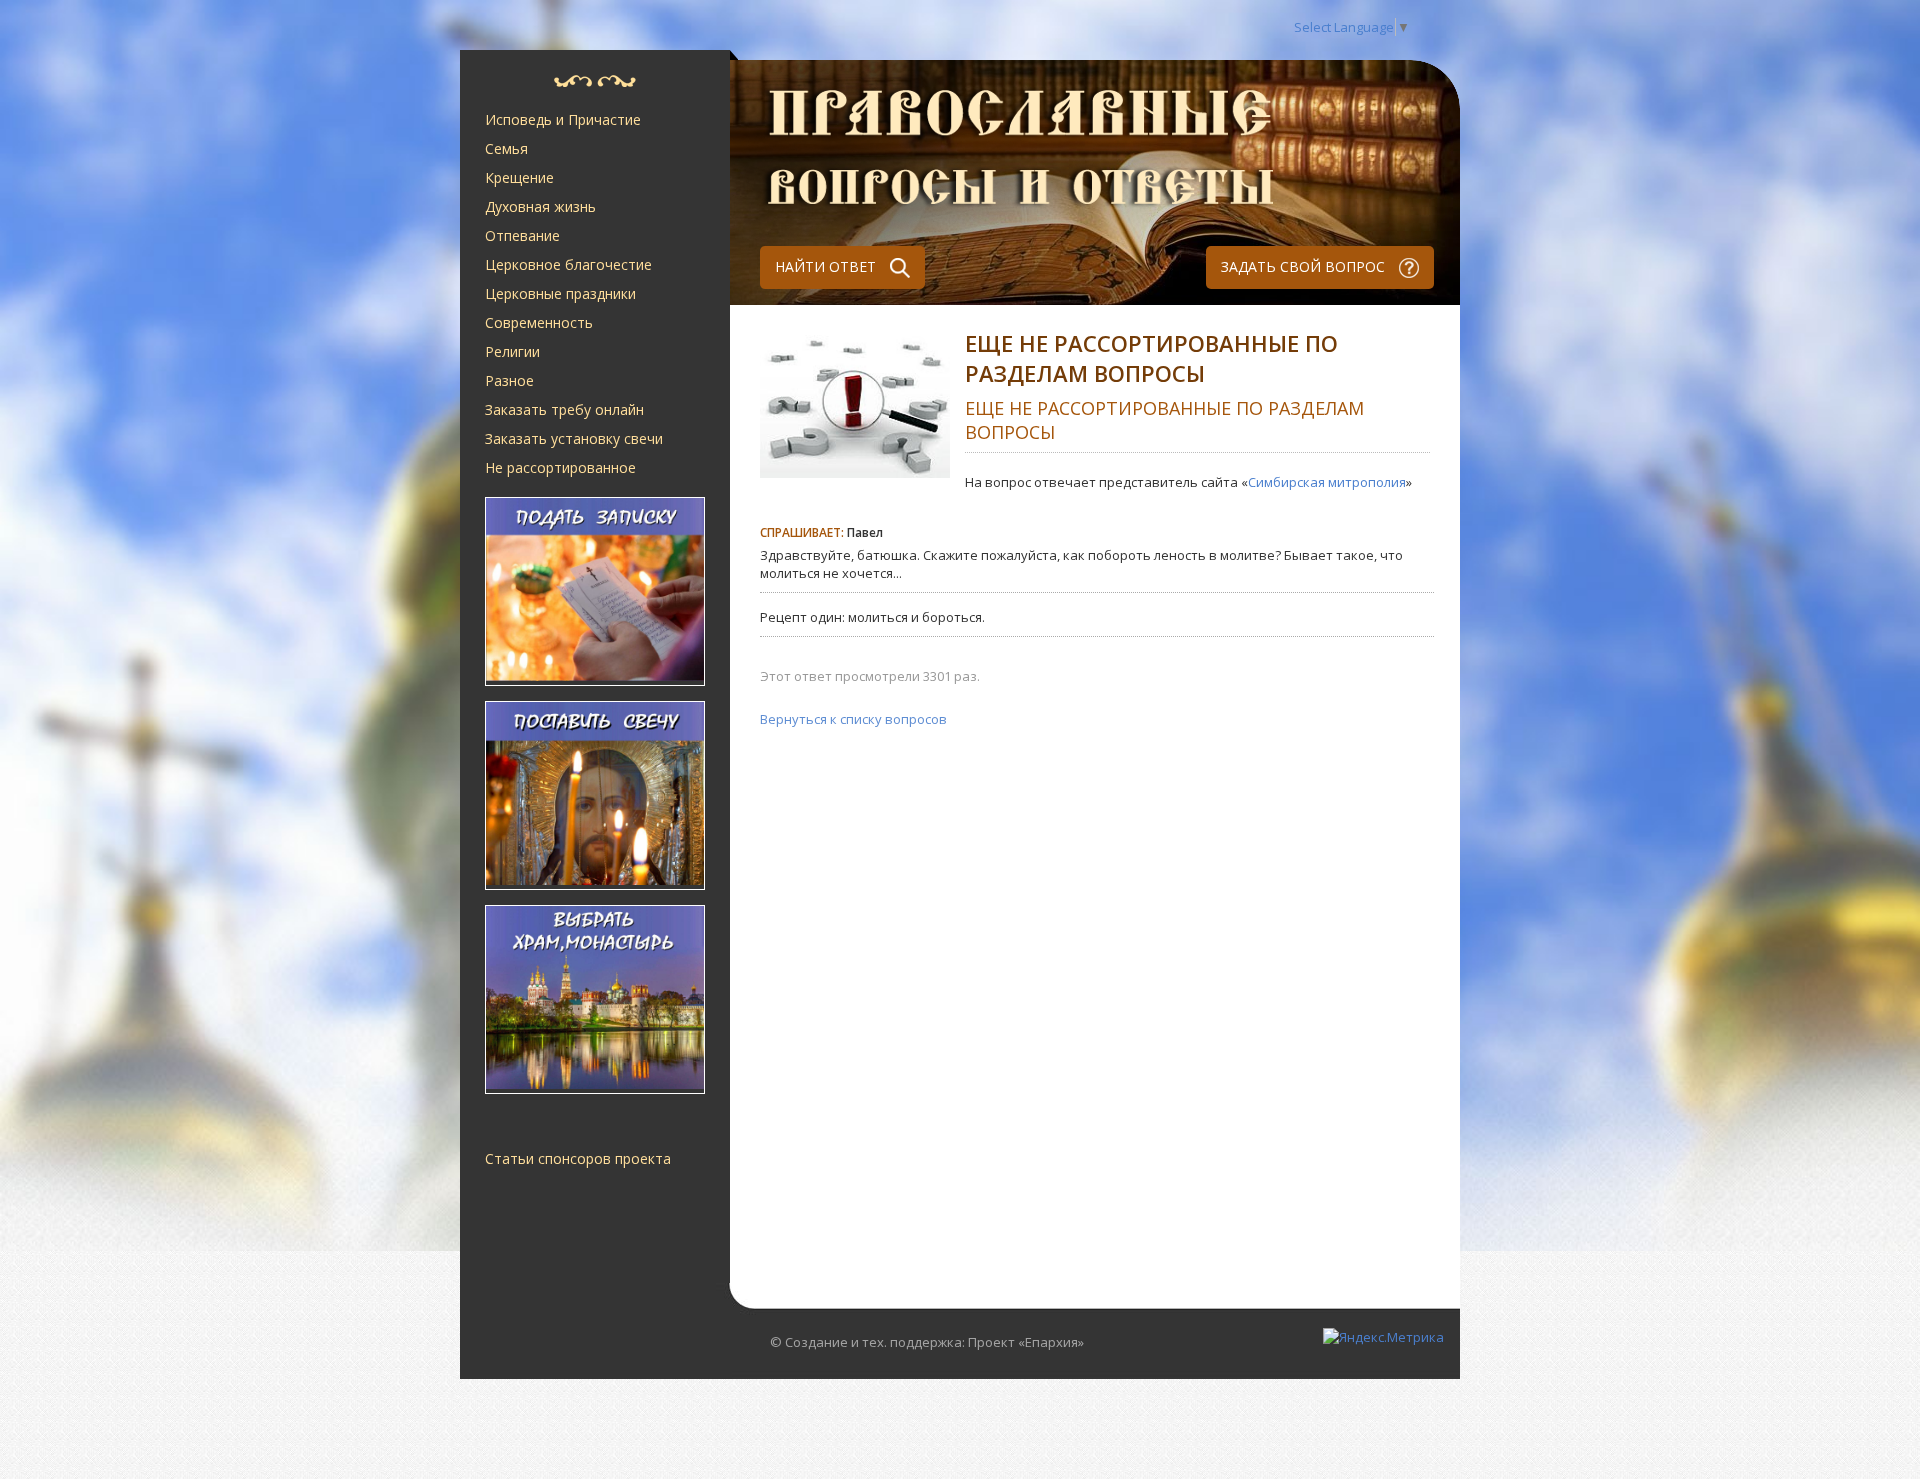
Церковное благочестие (568, 264)
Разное (509, 380)
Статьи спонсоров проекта (578, 1158)
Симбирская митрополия (1327, 482)
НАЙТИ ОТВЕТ (827, 266)
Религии (512, 351)
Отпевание (522, 235)
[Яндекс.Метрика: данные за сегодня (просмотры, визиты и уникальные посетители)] (1383, 1337)
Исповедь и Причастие (563, 119)
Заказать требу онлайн (564, 409)
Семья (506, 148)
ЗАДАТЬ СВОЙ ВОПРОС (1305, 266)
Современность (539, 322)
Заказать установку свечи (574, 438)
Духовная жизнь (540, 206)
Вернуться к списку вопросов (853, 719)
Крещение (519, 177)
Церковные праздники (560, 293)
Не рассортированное (560, 467)
